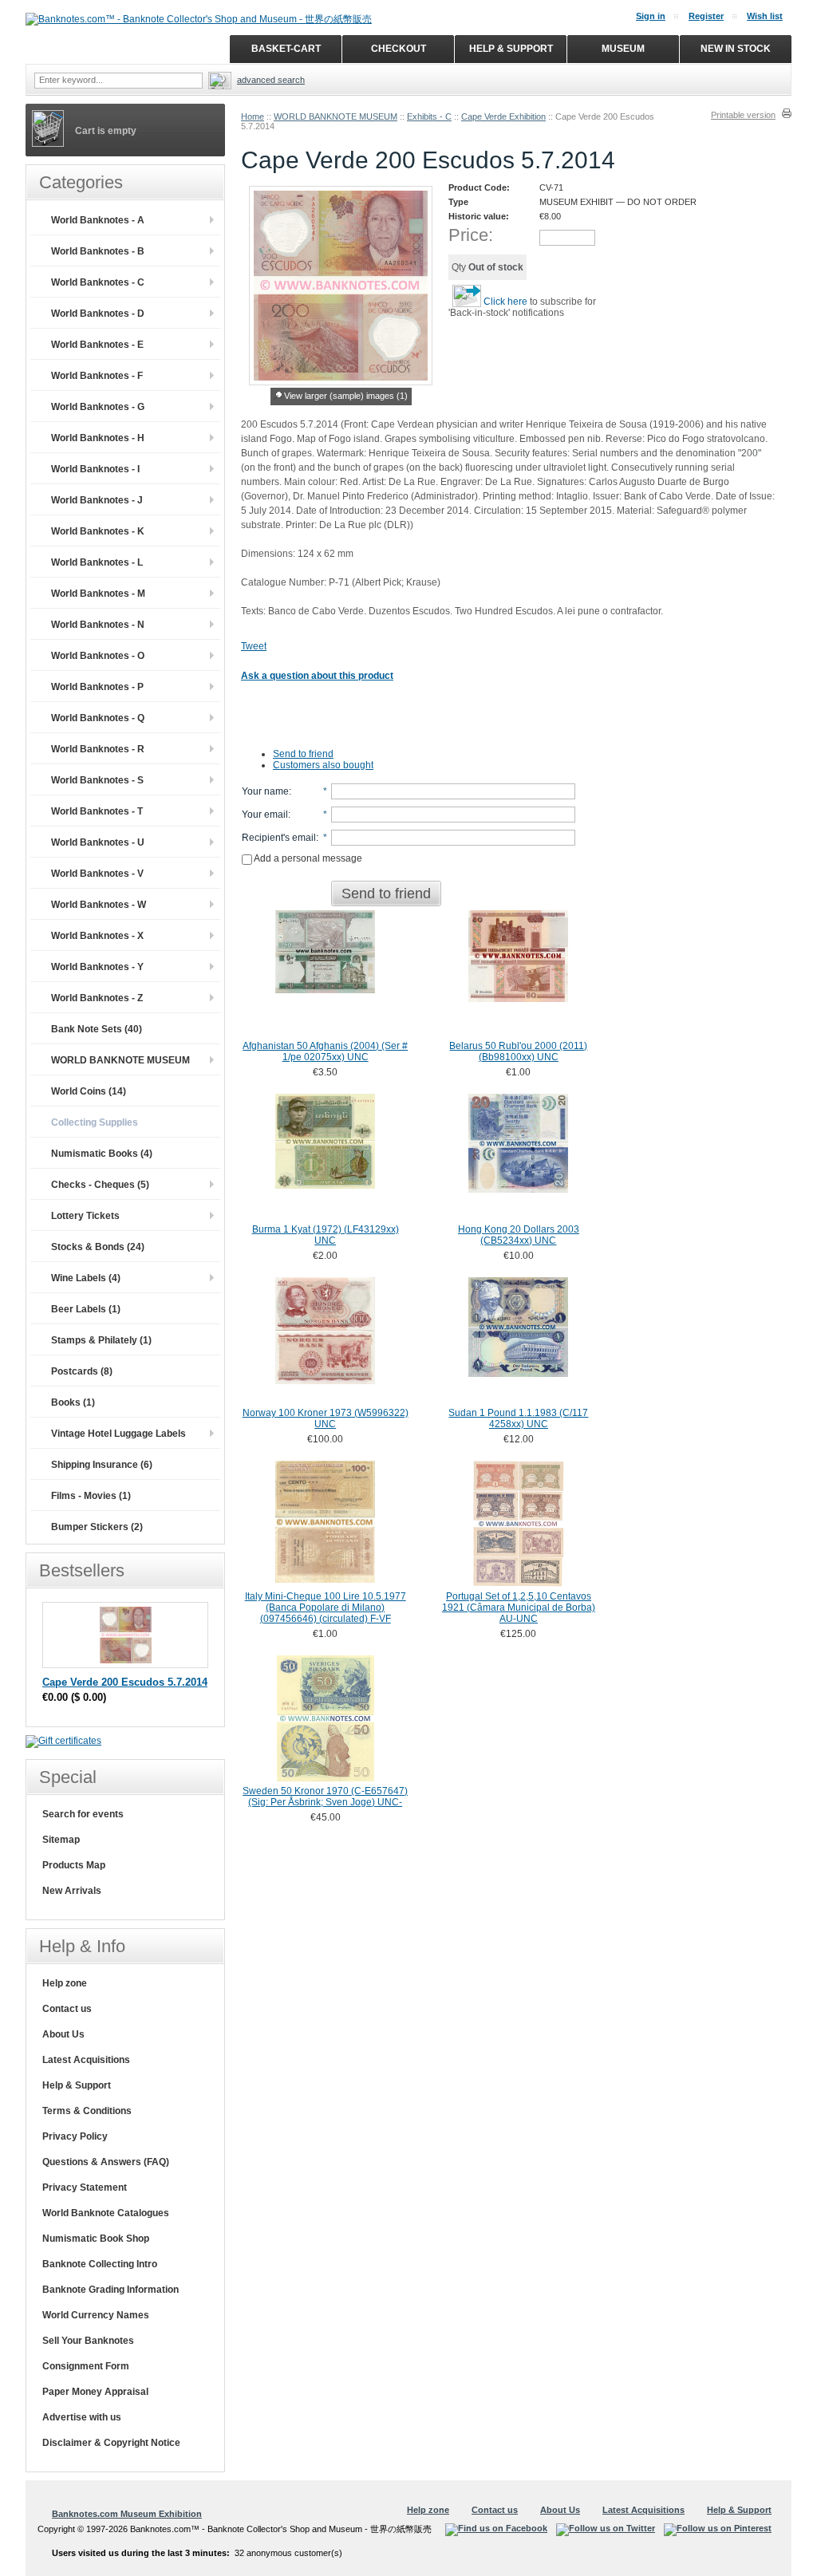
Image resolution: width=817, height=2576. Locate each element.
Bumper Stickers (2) (97, 1527)
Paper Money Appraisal (95, 2392)
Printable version (743, 115)
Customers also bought (323, 765)
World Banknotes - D (98, 314)
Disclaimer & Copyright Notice (111, 2443)
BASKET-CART (286, 49)
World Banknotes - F (97, 376)
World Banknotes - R (98, 749)
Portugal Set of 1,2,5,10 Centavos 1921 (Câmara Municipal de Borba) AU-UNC (519, 1608)
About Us (63, 2034)
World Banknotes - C (98, 282)
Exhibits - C (429, 116)
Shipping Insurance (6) (102, 1465)
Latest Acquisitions (86, 2060)
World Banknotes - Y (97, 967)
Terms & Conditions (87, 2111)
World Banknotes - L (97, 562)
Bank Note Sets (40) (97, 1029)
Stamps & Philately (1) (101, 1340)
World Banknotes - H (98, 438)
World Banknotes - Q (98, 718)
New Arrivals (72, 1891)
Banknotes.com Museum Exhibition (127, 2514)
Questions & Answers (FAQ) (106, 2162)
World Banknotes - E (97, 345)
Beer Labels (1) (86, 1309)
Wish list (765, 16)
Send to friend (303, 754)
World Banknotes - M (98, 594)
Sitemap (61, 1840)
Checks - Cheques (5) (100, 1185)
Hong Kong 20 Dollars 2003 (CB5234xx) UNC (519, 1235)
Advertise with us (82, 2417)
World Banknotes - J (97, 500)
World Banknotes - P (97, 687)
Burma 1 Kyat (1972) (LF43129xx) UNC (326, 1235)
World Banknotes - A (98, 220)
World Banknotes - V (97, 874)
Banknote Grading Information (111, 2290)
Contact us (67, 2009)
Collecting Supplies (95, 1122)
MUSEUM (623, 49)
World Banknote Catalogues (106, 2213)
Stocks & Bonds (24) (98, 1247)
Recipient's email (279, 838)
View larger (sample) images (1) (346, 396)
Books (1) (73, 1402)
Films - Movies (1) (91, 1496)
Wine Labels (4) (86, 1278)
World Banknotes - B (98, 251)
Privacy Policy (75, 2136)
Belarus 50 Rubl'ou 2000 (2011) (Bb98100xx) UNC (518, 1051)
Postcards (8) (82, 1371)
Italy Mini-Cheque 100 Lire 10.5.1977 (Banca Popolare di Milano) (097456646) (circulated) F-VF (326, 1608)
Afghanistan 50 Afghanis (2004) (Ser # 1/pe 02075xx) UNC (325, 1051)
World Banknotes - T (97, 811)
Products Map (74, 1865)
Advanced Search (271, 80)
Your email (265, 815)
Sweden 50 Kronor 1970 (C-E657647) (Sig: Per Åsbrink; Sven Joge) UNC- (325, 1797)
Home (253, 116)
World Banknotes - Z (97, 998)
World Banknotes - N (98, 625)
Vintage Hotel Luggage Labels (118, 1434)
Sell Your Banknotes (88, 2341)
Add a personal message (307, 858)
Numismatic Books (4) (102, 1154)
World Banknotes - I (95, 469)
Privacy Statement (85, 2187)
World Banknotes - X (97, 936)
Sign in (651, 16)
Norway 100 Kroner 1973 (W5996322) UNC (326, 1418)
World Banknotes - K (98, 531)
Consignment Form (86, 2366)
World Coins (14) (89, 1091)
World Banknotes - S (97, 780)
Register (706, 16)
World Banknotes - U (98, 842)
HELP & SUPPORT (511, 49)
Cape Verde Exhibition (503, 116)
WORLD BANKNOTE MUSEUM (335, 116)
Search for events (83, 1814)
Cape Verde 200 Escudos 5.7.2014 (125, 1682)
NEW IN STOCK (736, 49)
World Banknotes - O (98, 656)
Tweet (254, 646)
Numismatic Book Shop (96, 2239)
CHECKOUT (399, 49)
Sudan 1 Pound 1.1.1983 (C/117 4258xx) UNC (518, 1418)
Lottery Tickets (85, 1216)
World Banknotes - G (98, 407)
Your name (265, 791)
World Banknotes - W (99, 905)
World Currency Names (96, 2315)
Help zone (65, 1983)
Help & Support (77, 2085)
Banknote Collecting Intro (100, 2264)
